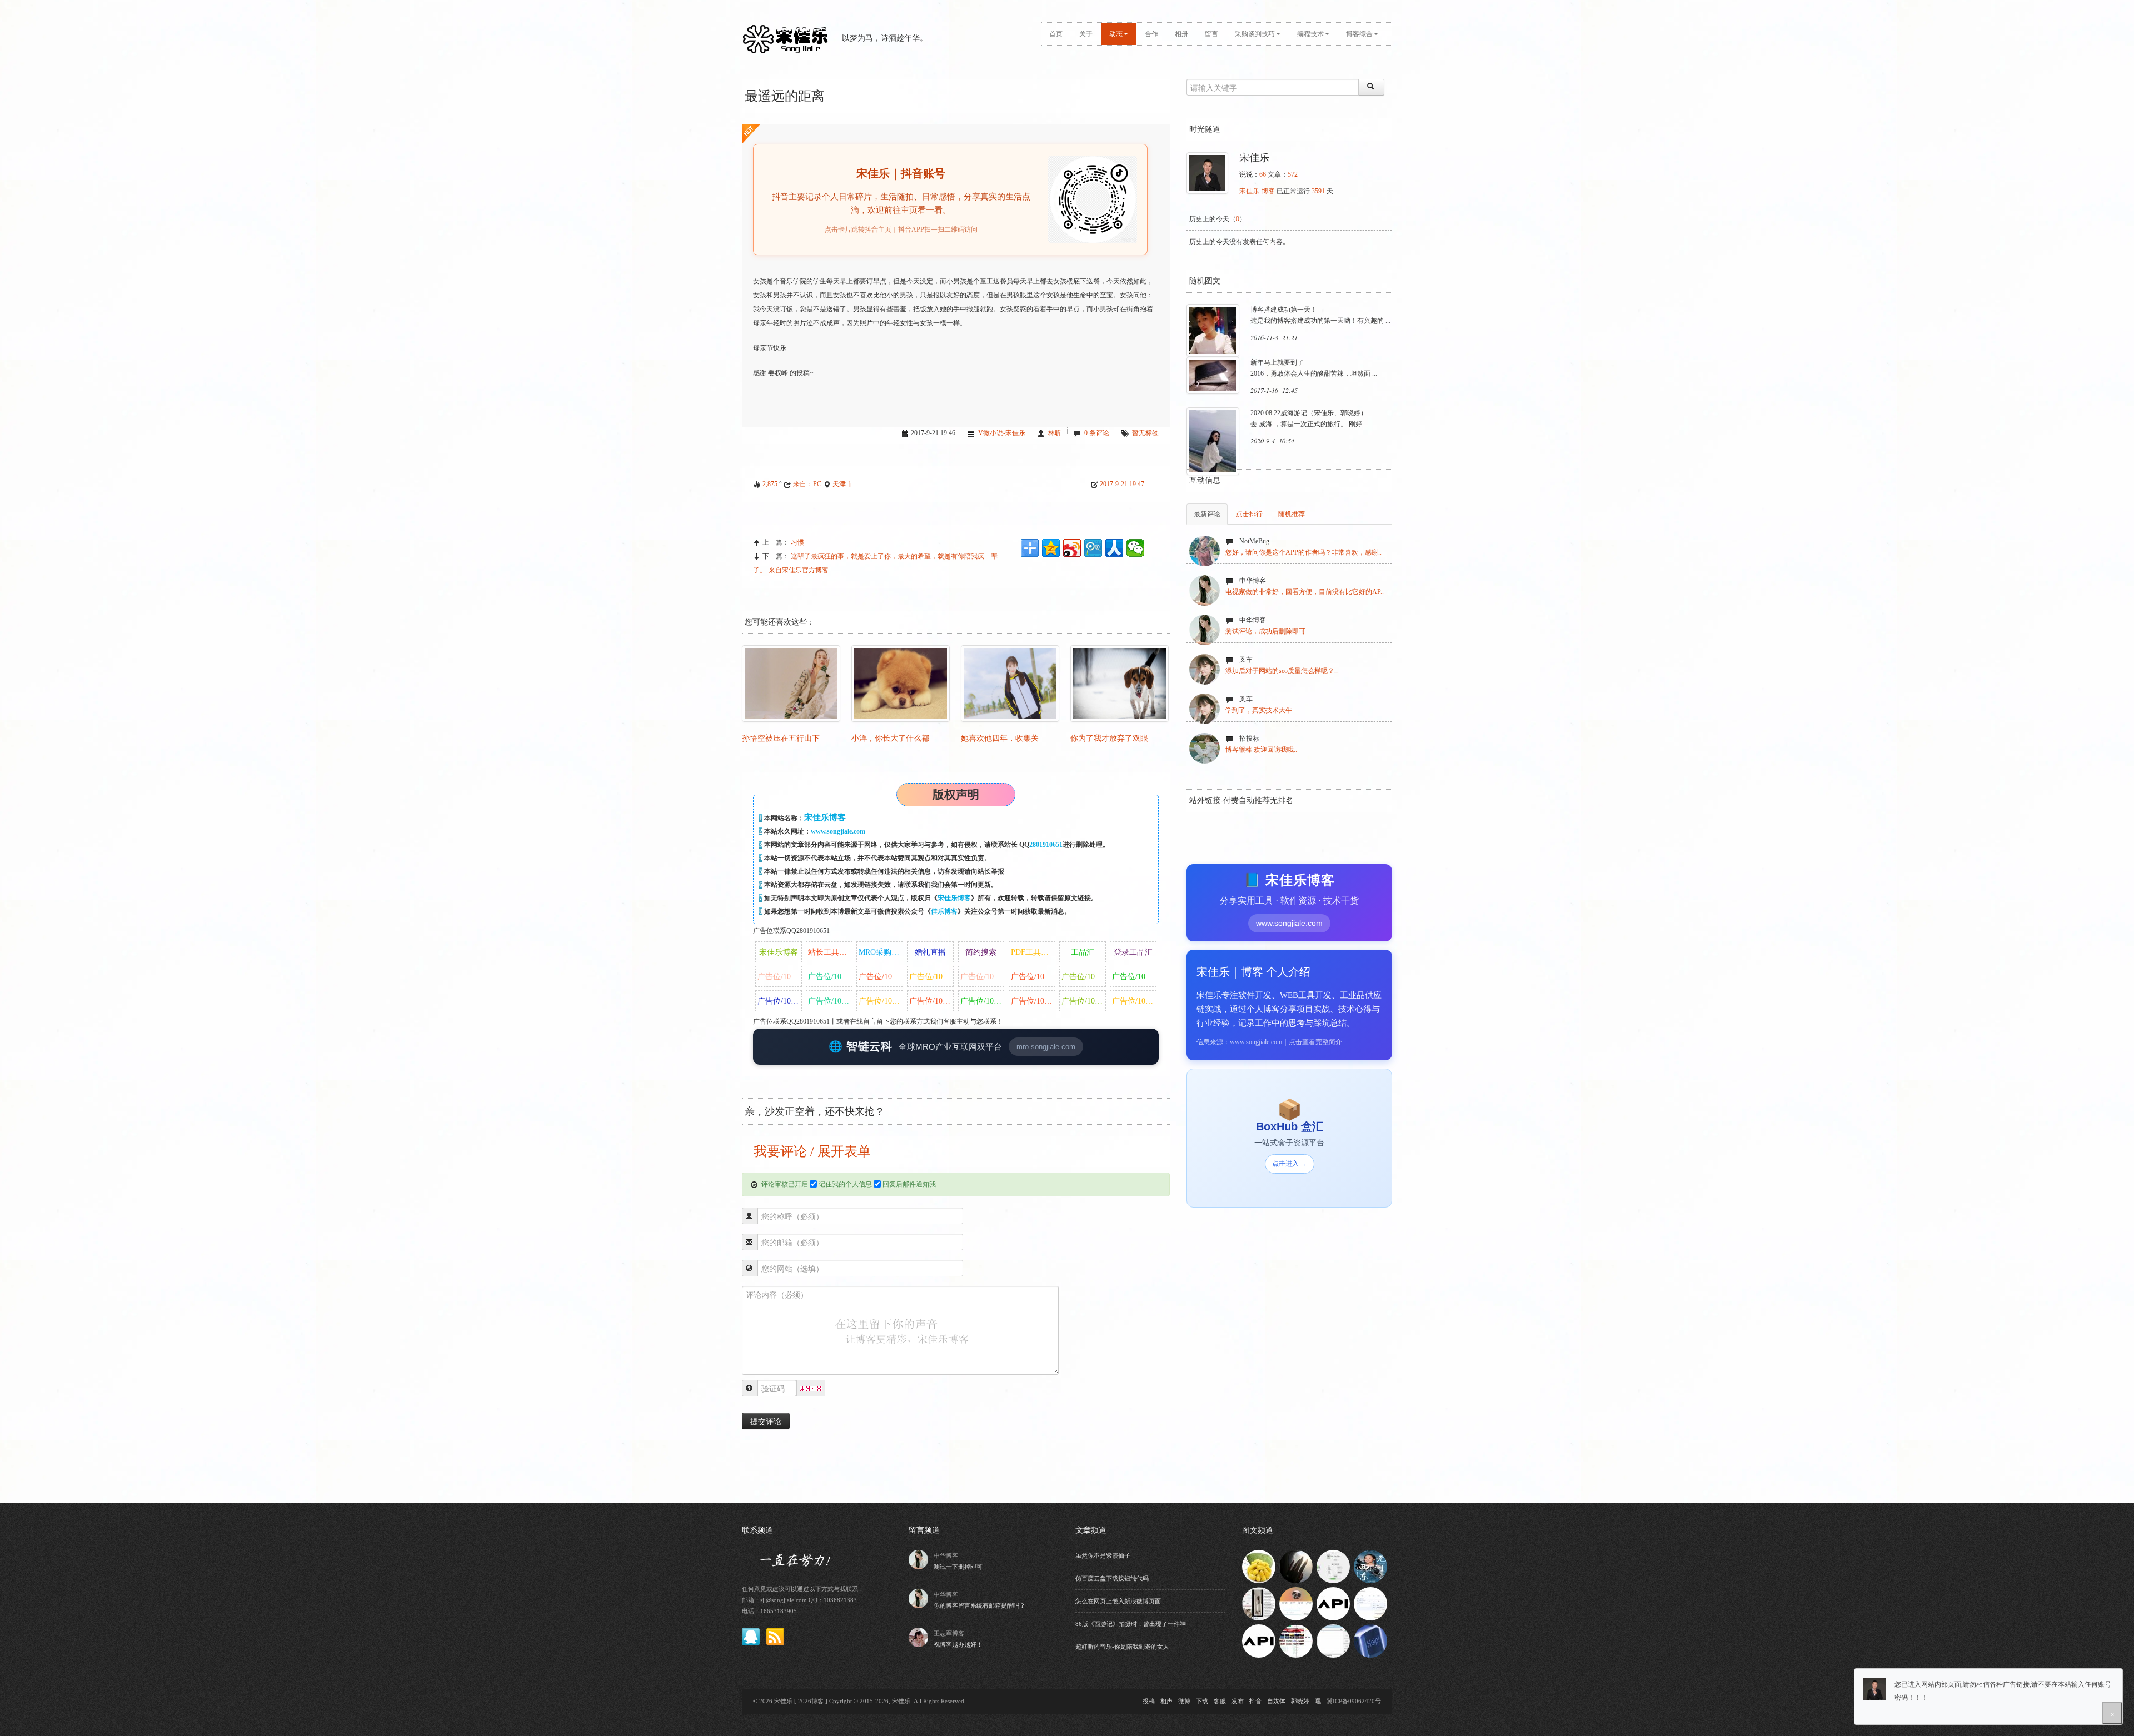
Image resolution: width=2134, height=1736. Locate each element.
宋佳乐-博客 (1257, 191)
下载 (1202, 1701)
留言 (1211, 34)
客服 (1220, 1701)
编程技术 (1310, 34)
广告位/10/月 (779, 977)
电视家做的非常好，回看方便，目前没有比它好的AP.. (1305, 592)
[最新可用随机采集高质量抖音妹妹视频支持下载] (1259, 1603)
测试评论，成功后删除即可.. (1267, 631)
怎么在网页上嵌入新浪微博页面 (1118, 1601)
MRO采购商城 (881, 952)
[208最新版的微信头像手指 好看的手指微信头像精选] (1296, 1566)
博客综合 (1359, 34)
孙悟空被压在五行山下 (781, 738)
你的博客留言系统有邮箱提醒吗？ (979, 1605)
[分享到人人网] (1114, 548)
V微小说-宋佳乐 (1002, 433)
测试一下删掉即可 (958, 1567)
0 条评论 (1097, 433)
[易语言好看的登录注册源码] (1296, 1603)
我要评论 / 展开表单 (811, 1151)
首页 (1056, 34)
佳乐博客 (944, 911)
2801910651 (1046, 845)
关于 (1086, 34)
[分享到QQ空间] (1051, 548)
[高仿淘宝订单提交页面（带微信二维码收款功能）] (1370, 1603)
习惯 (797, 542)
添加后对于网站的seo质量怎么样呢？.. (1282, 671)
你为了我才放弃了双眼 (1109, 738)
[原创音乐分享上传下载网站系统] (1296, 1640)
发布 (1238, 1701)
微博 (1184, 1701)
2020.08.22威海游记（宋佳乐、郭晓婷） (1309, 413)
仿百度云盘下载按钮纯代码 (1112, 1578)
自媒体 (1276, 1701)
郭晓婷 (1300, 1701)
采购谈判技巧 (1255, 34)
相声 (1166, 1701)
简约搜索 (981, 952)
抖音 (1255, 1701)
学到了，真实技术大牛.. (1260, 710)
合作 (1151, 34)
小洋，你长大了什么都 (890, 738)
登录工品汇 (1133, 952)
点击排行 (1249, 514)
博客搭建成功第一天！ (1284, 310)
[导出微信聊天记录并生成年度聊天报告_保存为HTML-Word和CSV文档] (1333, 1566)
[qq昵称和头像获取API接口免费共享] (1333, 1603)
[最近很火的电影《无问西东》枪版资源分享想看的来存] (1370, 1566)
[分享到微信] (1135, 548)
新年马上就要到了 (1277, 362)
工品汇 (1083, 952)
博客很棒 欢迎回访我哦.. (1261, 750)
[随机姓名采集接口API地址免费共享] (1259, 1640)
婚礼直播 (930, 952)
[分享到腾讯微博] (1093, 548)
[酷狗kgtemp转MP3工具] (1333, 1640)
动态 (1116, 34)
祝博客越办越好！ (958, 1644)
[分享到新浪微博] (1072, 548)
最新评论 (1207, 514)
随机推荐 (1292, 514)
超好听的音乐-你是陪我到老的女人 (1122, 1647)
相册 (1181, 34)
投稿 (1149, 1701)
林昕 (1055, 433)
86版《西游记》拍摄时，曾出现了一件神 (1131, 1624)
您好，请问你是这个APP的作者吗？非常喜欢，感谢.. (1303, 552)
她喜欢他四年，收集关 (1000, 738)
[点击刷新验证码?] (811, 1389)
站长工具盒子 (830, 952)
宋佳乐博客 (954, 898)
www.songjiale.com (838, 831)
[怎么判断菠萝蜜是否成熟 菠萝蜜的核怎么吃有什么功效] (1259, 1566)
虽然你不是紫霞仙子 (1103, 1555)
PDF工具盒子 (1033, 952)
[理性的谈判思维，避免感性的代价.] (1370, 1640)
